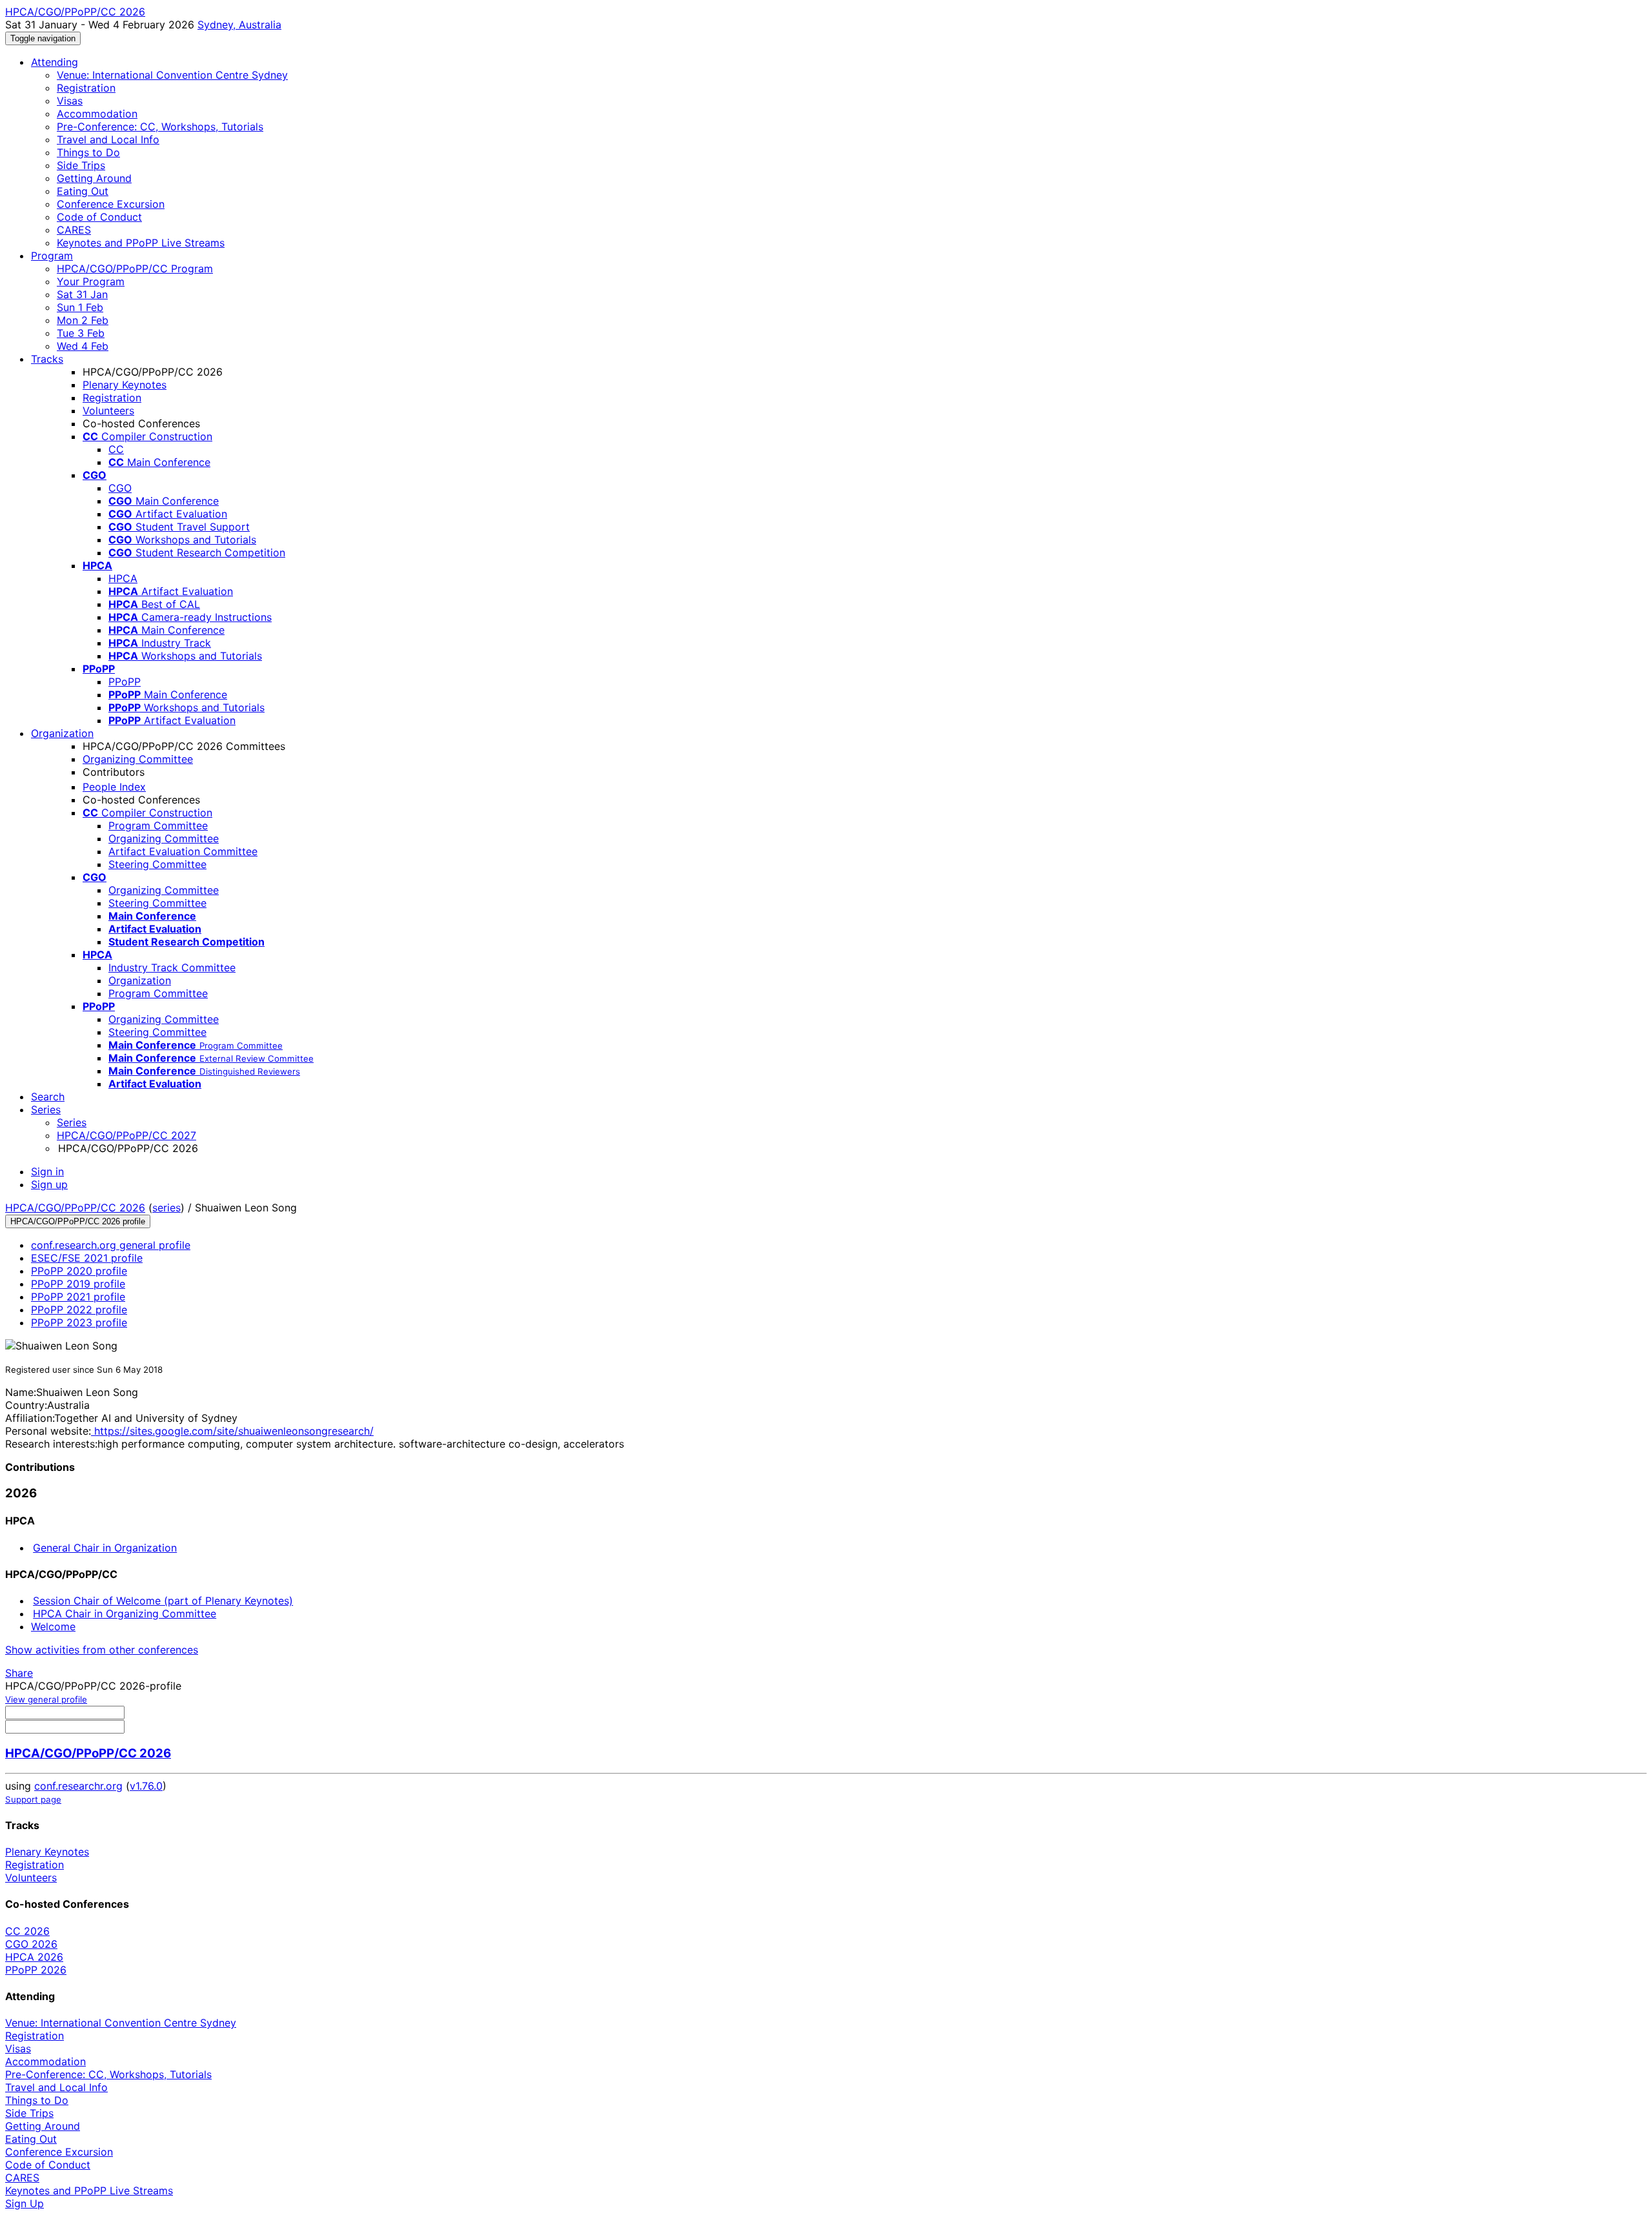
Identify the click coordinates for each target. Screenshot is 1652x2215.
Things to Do (88, 152)
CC (116, 449)
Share (19, 1673)
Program (52, 256)
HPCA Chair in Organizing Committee (125, 1613)
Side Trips (81, 165)
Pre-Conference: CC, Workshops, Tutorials (160, 126)
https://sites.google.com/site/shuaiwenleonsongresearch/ (232, 1431)
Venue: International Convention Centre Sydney (172, 75)
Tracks (47, 359)
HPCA (123, 578)
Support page (33, 1799)
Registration (86, 88)
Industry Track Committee (172, 967)
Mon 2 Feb (83, 320)
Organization (62, 733)
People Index (114, 787)
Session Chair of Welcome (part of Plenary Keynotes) (163, 1601)
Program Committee (158, 825)
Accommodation (97, 114)
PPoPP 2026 (36, 1970)
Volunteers (108, 410)
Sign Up (25, 2203)
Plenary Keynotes (125, 385)
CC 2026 (27, 1931)
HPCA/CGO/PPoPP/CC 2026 (75, 1208)
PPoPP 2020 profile (79, 1271)
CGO (120, 488)
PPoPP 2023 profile (79, 1322)
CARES (74, 230)
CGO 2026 (31, 1944)
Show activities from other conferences (102, 1650)
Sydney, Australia (239, 25)
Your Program (91, 281)
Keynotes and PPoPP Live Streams (141, 243)
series (166, 1208)
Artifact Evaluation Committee (183, 851)
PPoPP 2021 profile (78, 1297)
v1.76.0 (146, 1786)
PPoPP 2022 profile (79, 1310)
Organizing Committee (138, 759)
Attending (55, 62)
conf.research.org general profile (111, 1245)
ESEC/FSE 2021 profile (87, 1258)
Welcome (53, 1626)
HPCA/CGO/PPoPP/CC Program (135, 268)
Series (72, 1122)
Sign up (49, 1184)
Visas (70, 101)
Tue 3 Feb (81, 333)
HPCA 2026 (34, 1957)
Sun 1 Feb (80, 307)
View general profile (46, 1699)
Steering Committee (157, 864)
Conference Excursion (111, 204)
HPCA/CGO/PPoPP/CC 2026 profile (78, 1221)
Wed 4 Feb (83, 346)
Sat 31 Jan (82, 294)
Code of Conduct (99, 217)
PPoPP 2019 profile (78, 1284)
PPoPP (125, 682)
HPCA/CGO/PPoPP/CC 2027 (126, 1135)
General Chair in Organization (105, 1548)
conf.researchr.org (78, 1786)
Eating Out (83, 191)
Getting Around (94, 178)
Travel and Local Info (108, 139)
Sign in (47, 1171)
